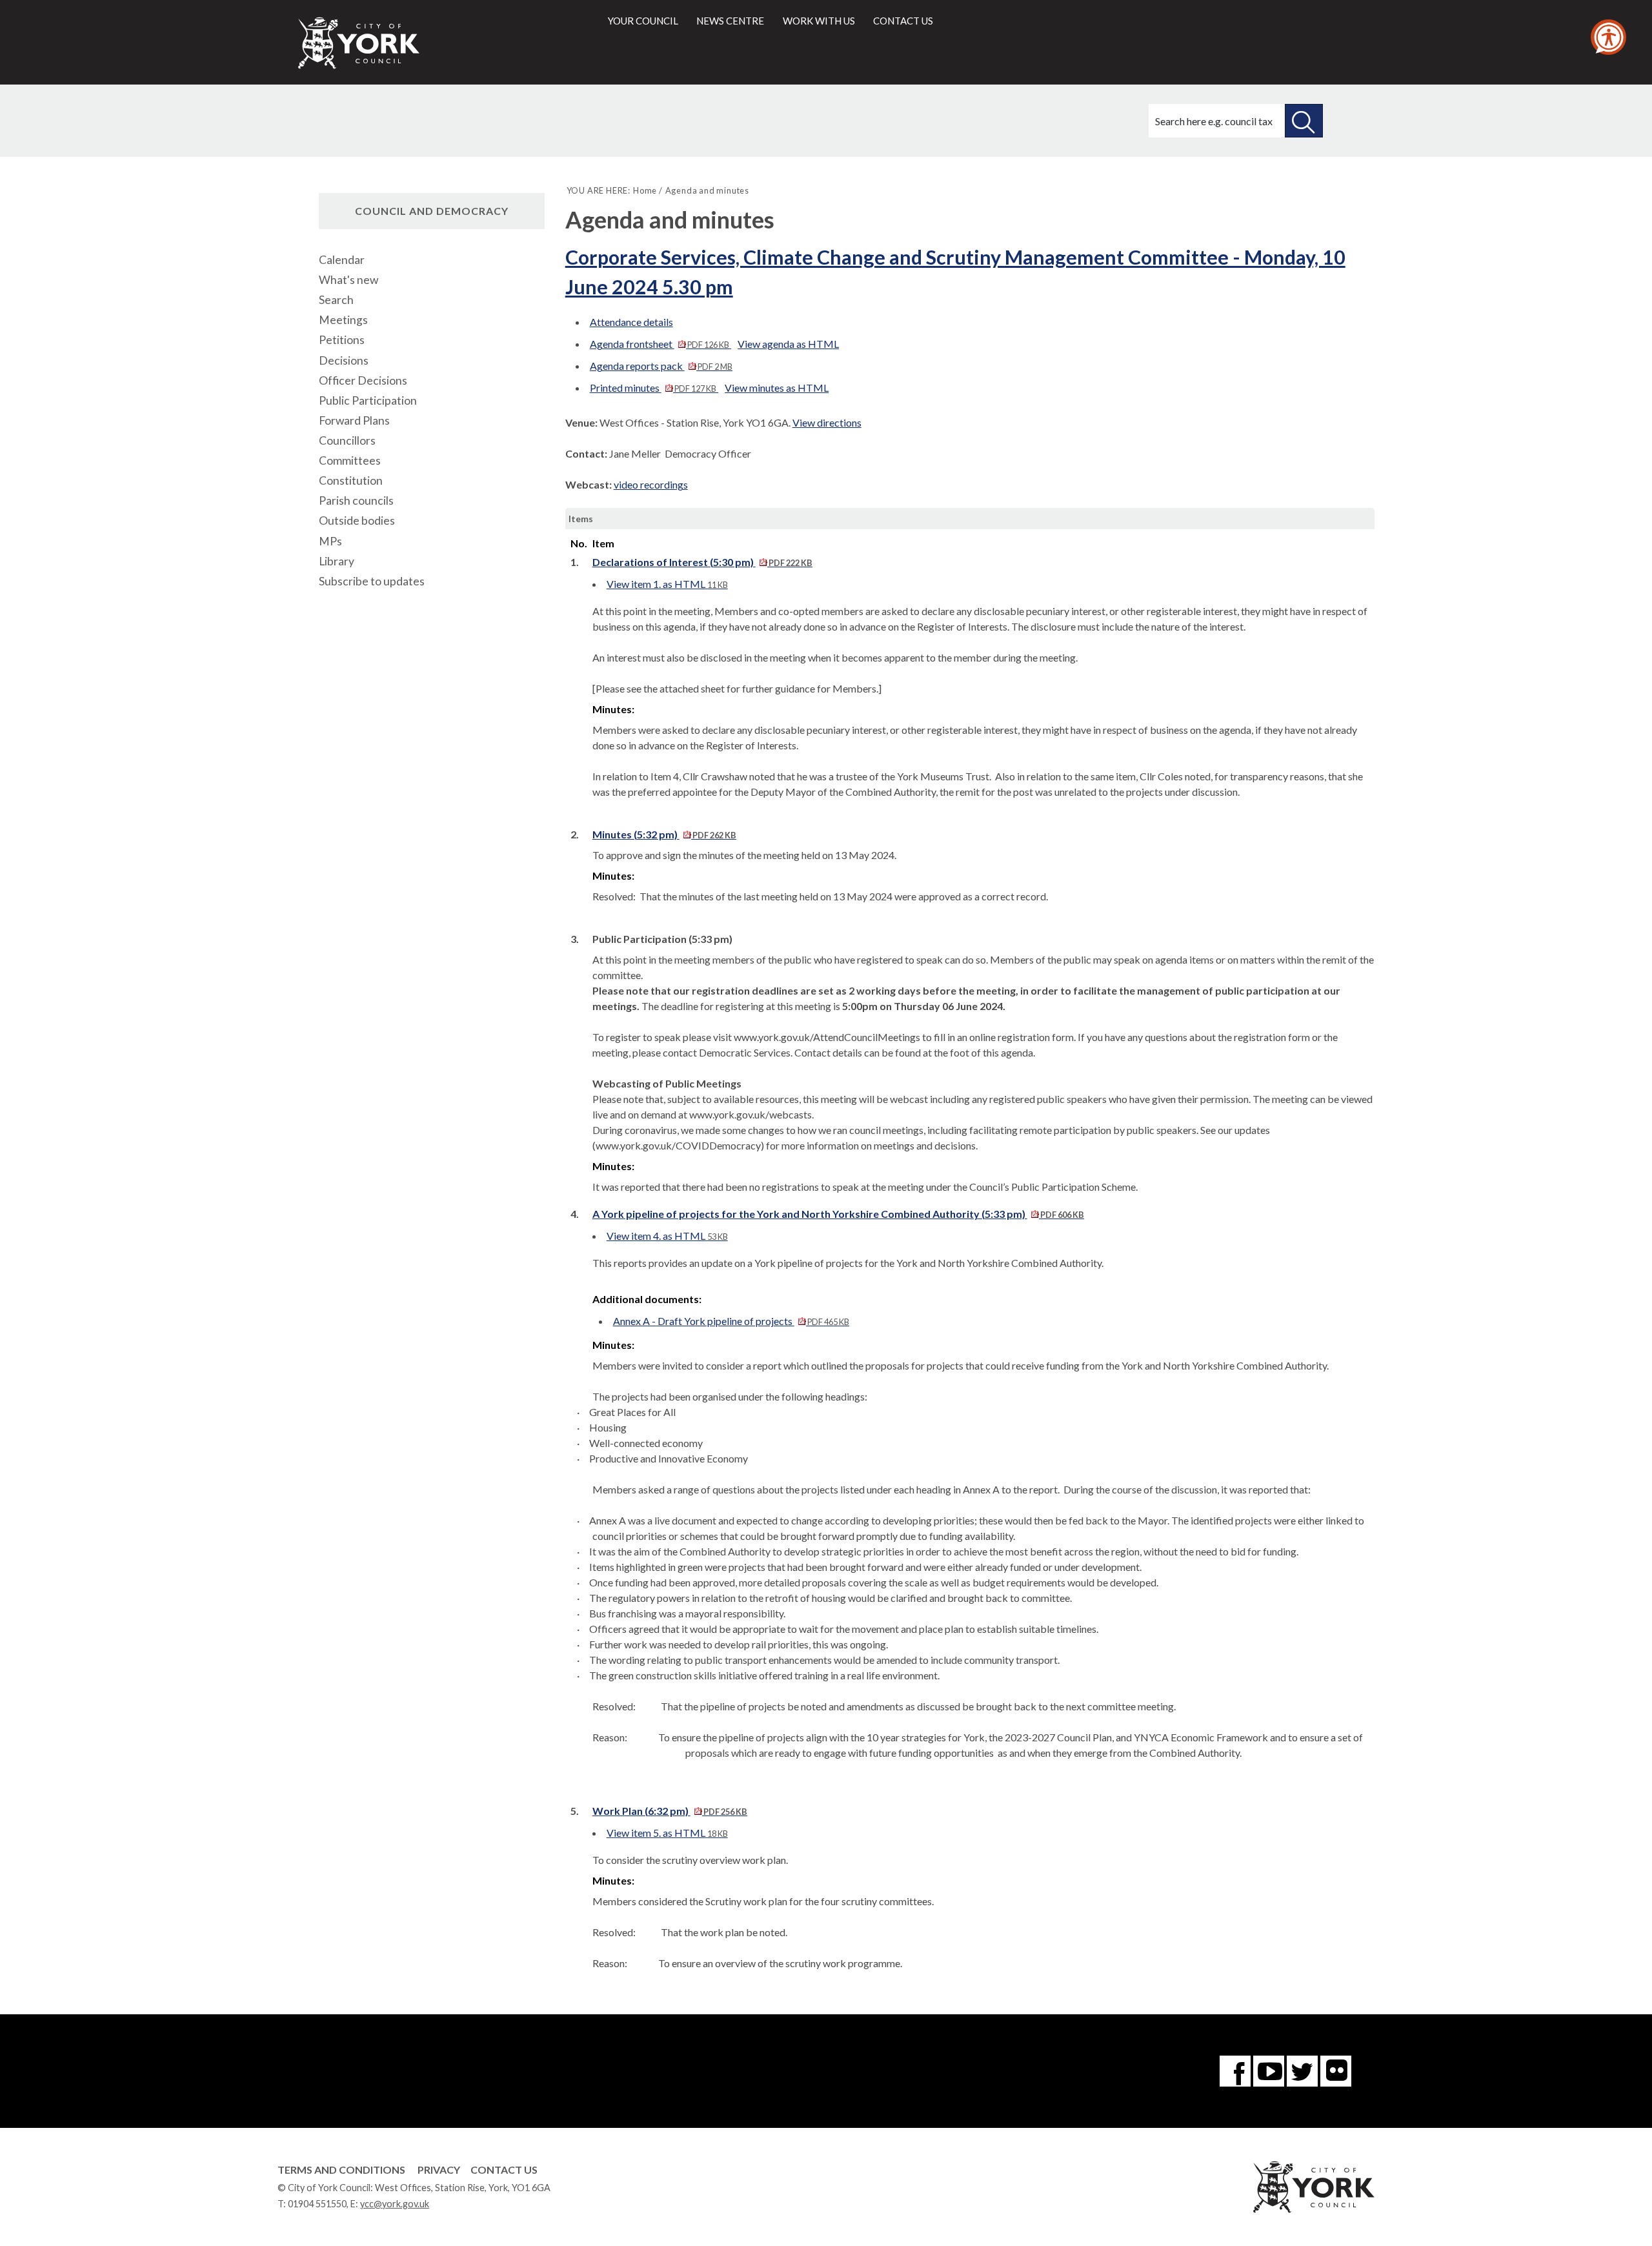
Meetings (343, 320)
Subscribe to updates (372, 581)
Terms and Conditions (341, 2170)
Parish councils (356, 501)
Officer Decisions (363, 380)
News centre (730, 21)
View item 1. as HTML (667, 584)
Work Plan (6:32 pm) (670, 1811)
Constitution (351, 481)
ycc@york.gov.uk (395, 2204)
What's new (348, 280)
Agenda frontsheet (660, 344)
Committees (350, 460)
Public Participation (368, 400)
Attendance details (631, 322)
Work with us (819, 21)
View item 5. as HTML (667, 1833)
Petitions (342, 340)
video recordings (651, 484)
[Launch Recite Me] (1608, 37)
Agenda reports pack (661, 366)
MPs (330, 541)
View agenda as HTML (788, 344)
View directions (827, 422)
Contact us (903, 21)
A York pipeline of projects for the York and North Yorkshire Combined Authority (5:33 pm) (838, 1214)
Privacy (439, 2170)
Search (336, 300)
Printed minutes (653, 388)
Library (337, 561)
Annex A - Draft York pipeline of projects (731, 1321)
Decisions (344, 360)
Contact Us (504, 2170)
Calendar (342, 260)
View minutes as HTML (777, 388)
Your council (643, 21)
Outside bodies (357, 521)
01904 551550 (317, 2204)
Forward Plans (354, 420)
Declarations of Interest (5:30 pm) (702, 562)
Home (645, 190)
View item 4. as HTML (667, 1236)
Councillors (347, 440)
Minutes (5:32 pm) (664, 834)
